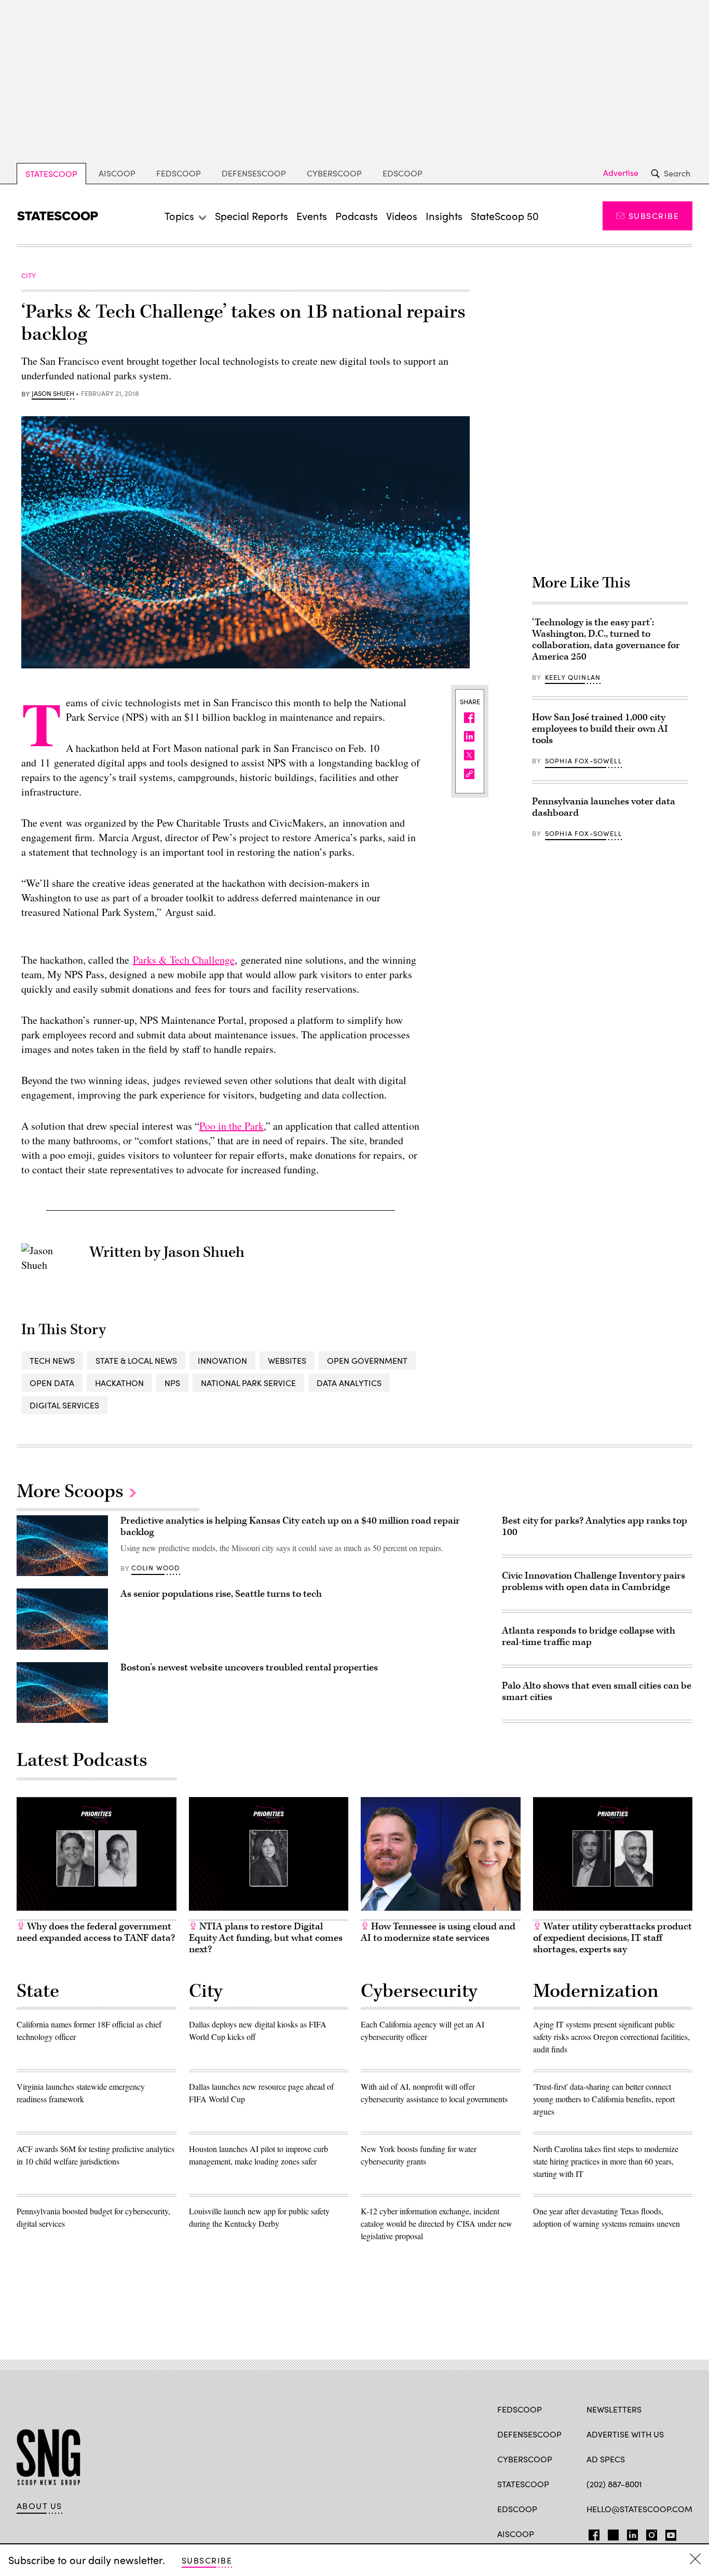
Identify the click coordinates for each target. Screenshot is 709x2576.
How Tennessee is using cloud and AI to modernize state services (438, 1932)
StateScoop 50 (505, 216)
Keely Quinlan (573, 677)
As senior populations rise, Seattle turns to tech (221, 1594)
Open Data (52, 1383)
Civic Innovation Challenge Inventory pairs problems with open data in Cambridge (594, 1581)
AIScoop (117, 173)
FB (591, 2533)
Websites (287, 1360)
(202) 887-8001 (614, 2484)
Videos (402, 216)
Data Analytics (349, 1383)
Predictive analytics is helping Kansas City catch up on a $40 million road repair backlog (290, 1526)
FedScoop (179, 173)
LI (628, 2533)
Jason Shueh (53, 394)
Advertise (621, 173)
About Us (39, 2506)
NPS (172, 1383)
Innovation (222, 1360)
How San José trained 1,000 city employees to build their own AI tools (600, 729)
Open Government (367, 1360)
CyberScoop (334, 173)
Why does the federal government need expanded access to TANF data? (96, 1932)
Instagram (652, 2533)
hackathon (119, 1383)
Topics (179, 216)
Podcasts (357, 216)
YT (668, 2533)
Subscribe (654, 216)
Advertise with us (625, 2434)
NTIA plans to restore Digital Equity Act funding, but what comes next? (266, 1938)
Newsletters (614, 2409)
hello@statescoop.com (639, 2509)
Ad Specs (606, 2459)
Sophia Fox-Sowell (583, 761)
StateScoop (51, 174)
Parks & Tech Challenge (184, 960)
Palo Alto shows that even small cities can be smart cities (597, 1691)
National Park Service (248, 1383)
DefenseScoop (254, 173)
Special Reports (251, 216)
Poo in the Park (231, 1126)
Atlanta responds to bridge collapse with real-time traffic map (589, 1636)
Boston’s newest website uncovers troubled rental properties (249, 1668)
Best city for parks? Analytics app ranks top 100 (595, 1526)
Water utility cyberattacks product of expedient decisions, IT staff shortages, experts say (612, 1938)
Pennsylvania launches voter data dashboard (604, 807)
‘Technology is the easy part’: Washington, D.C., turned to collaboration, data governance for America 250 (606, 640)
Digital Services (64, 1405)
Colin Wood (156, 1568)
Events (312, 216)
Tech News (52, 1360)
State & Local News (136, 1360)
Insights (444, 216)
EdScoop (403, 173)
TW (612, 2533)
